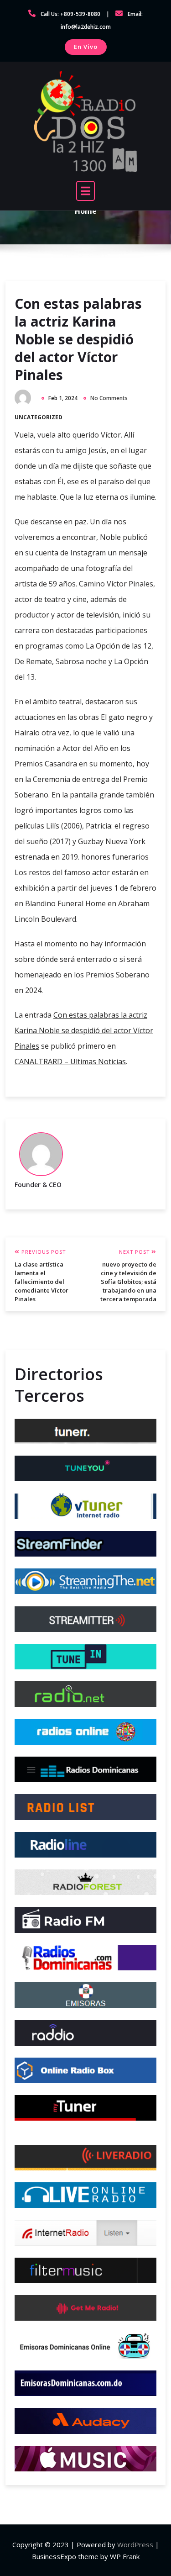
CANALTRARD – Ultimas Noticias (70, 1061)
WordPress (135, 2544)
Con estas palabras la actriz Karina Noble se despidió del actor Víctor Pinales (78, 339)
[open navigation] (86, 191)
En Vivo (86, 47)
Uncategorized (39, 417)
